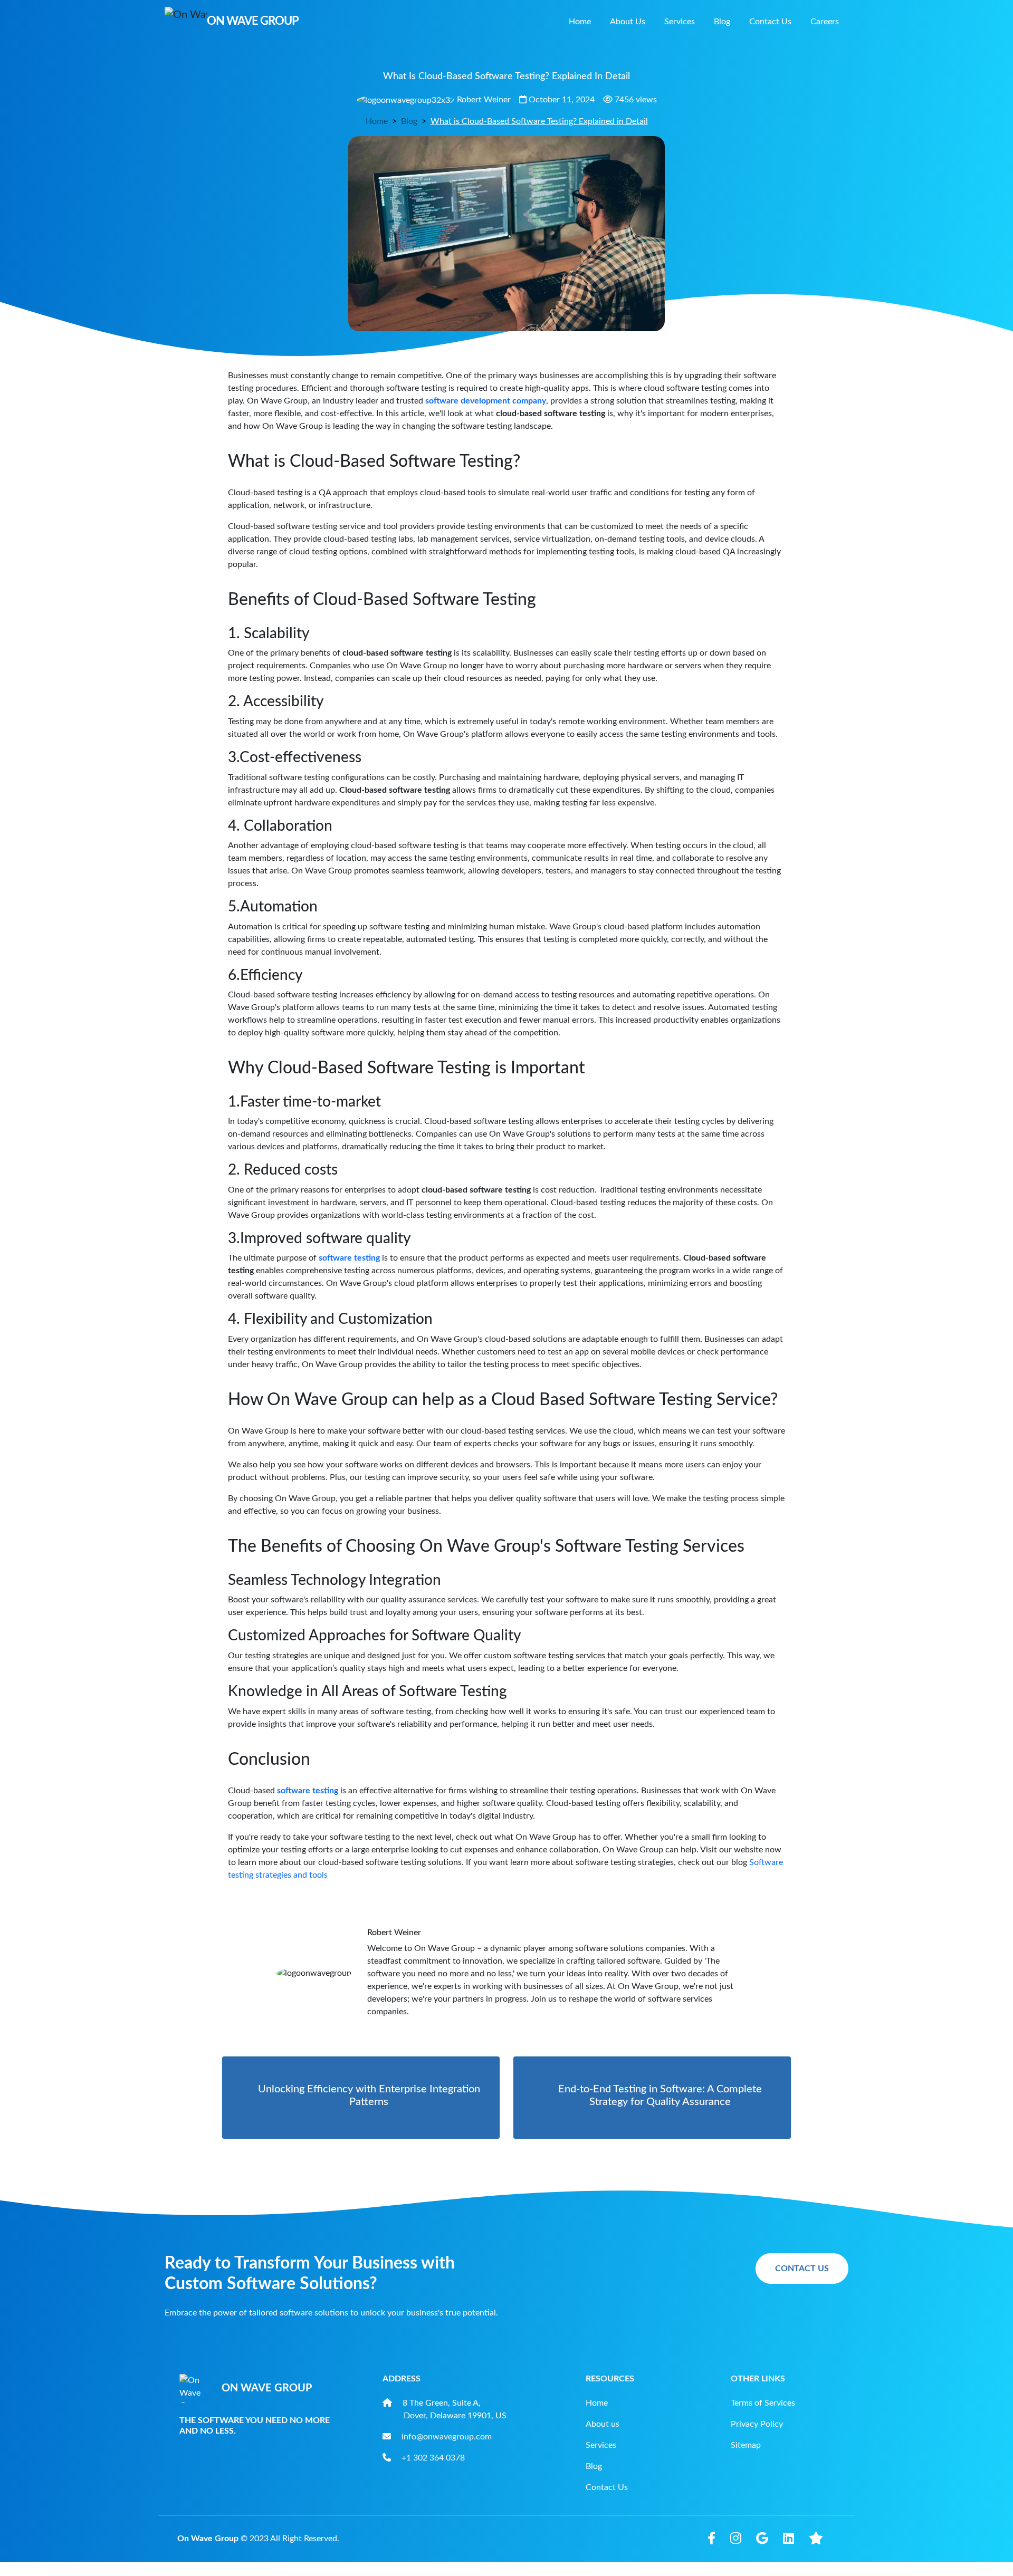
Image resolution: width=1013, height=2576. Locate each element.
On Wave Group (208, 2539)
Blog (722, 22)
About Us (628, 22)
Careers (825, 22)
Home (580, 22)
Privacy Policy (757, 2424)
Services (680, 22)
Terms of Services (763, 2403)
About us (603, 2424)
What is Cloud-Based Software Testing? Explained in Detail (539, 121)
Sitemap (746, 2445)
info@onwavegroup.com (447, 2437)
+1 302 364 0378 (433, 2458)
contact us (802, 2269)
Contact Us (770, 22)
